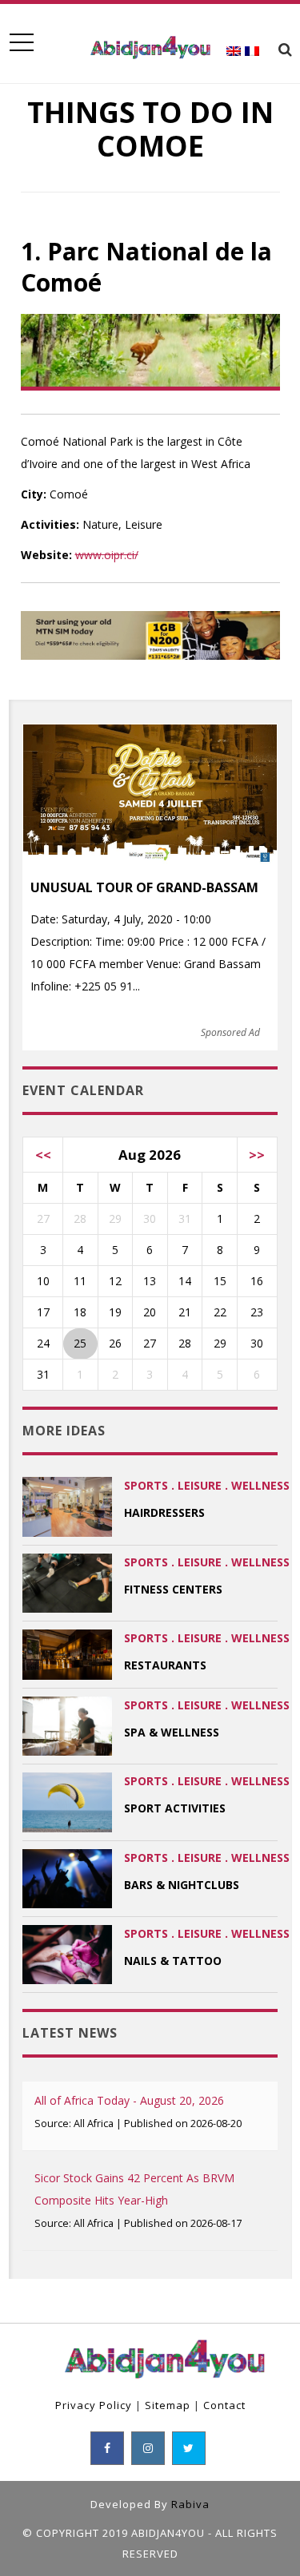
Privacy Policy (94, 2405)
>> (257, 1155)
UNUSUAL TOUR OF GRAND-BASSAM (144, 887)
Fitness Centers (173, 1589)
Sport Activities (175, 1808)
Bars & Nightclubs (182, 1885)
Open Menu (21, 43)
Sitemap (168, 2405)
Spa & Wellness (172, 1732)
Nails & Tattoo (173, 1961)
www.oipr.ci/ (107, 555)
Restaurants (165, 1665)
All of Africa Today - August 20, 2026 (129, 2100)
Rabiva (190, 2504)
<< (43, 1155)
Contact (224, 2405)
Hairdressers (164, 1512)
